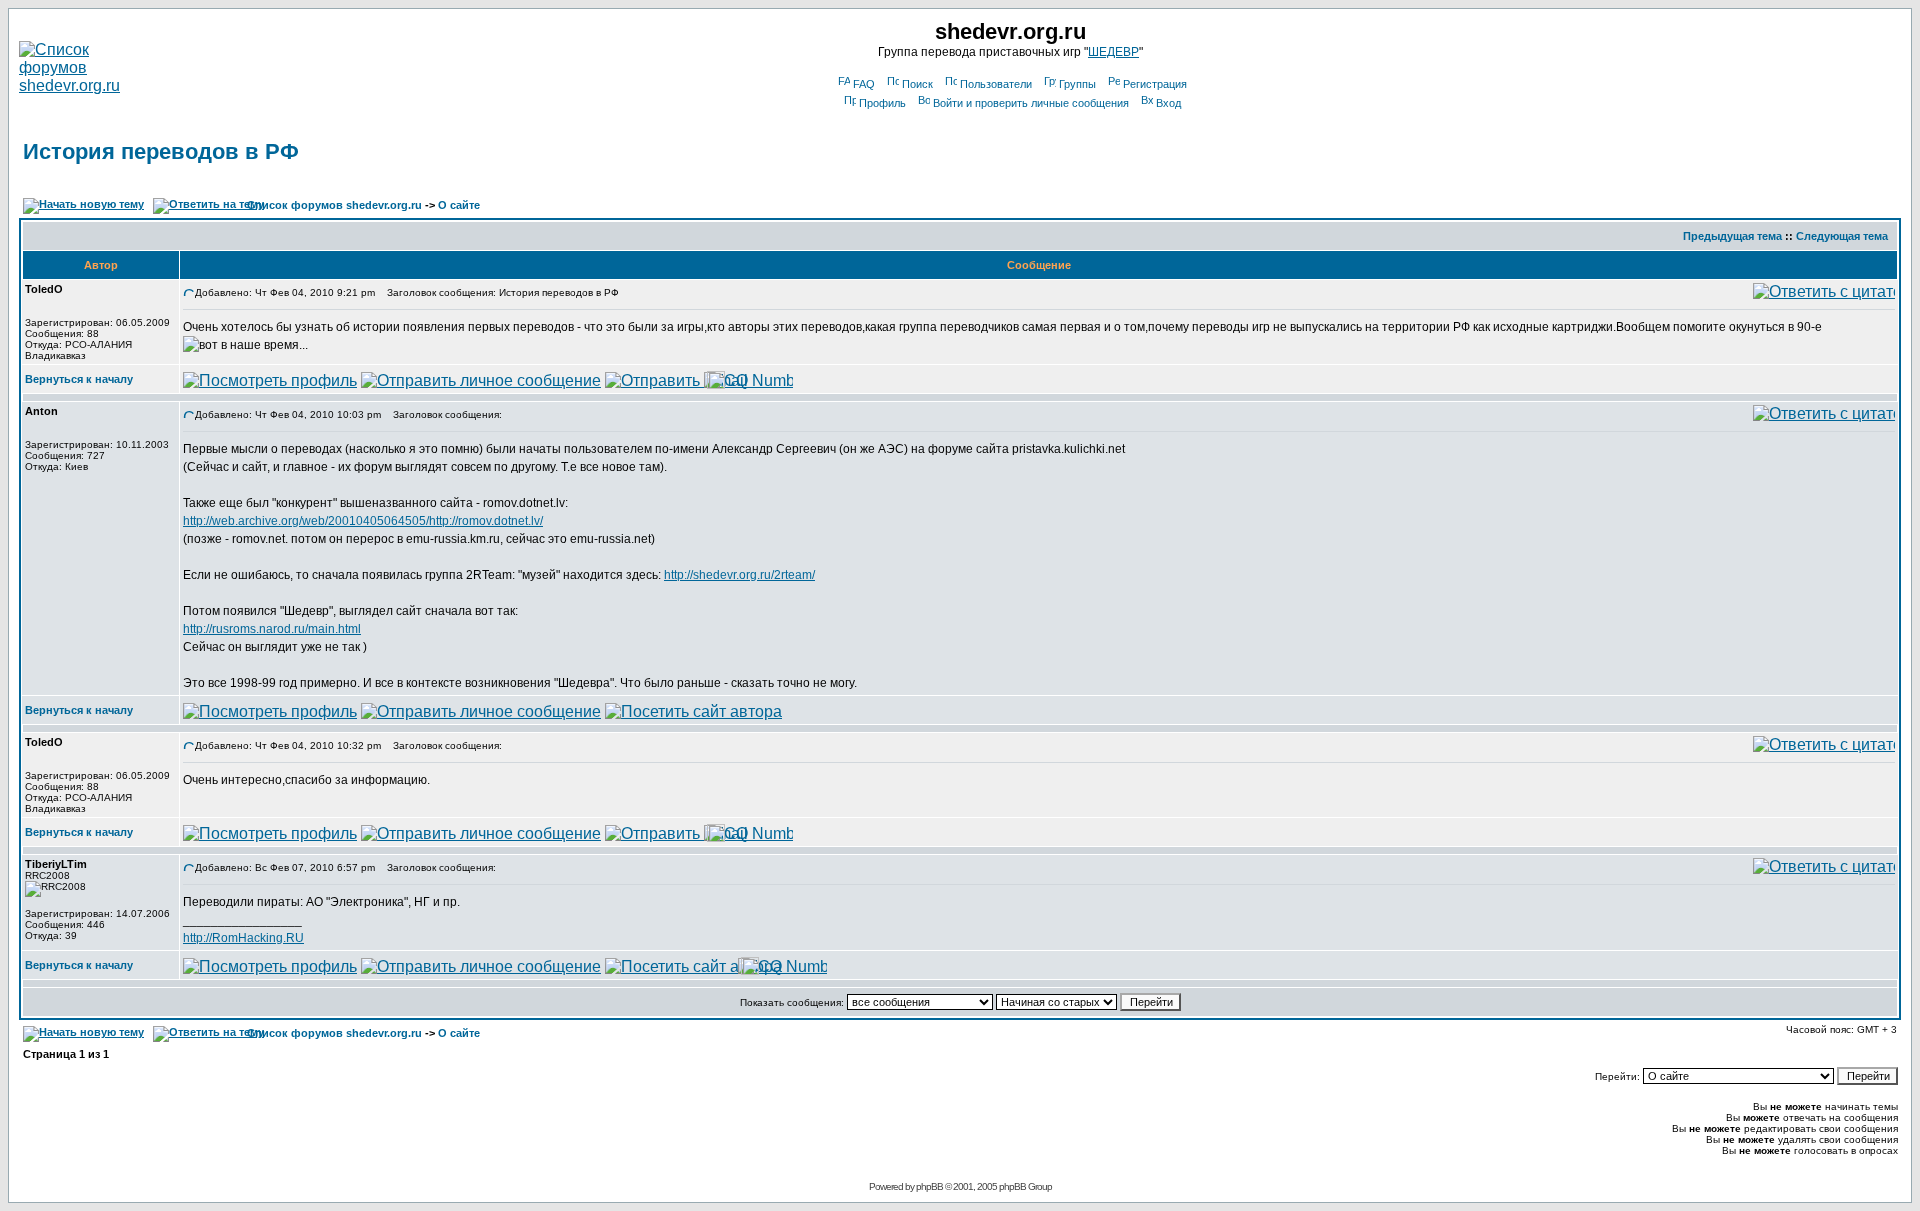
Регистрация (1155, 84)
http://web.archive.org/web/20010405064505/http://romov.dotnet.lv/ (363, 521)
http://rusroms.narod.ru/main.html (272, 629)
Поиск (917, 84)
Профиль (882, 103)
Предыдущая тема (1732, 236)
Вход (1168, 103)
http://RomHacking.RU (243, 938)
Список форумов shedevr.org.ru (334, 205)
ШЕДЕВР (1113, 52)
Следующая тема (1842, 236)
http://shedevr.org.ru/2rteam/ (739, 575)
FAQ (864, 84)
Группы (1077, 84)
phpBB (929, 1186)
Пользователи (996, 84)
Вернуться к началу (79, 379)
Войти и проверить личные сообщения (1031, 103)
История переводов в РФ (161, 151)
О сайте (459, 205)
